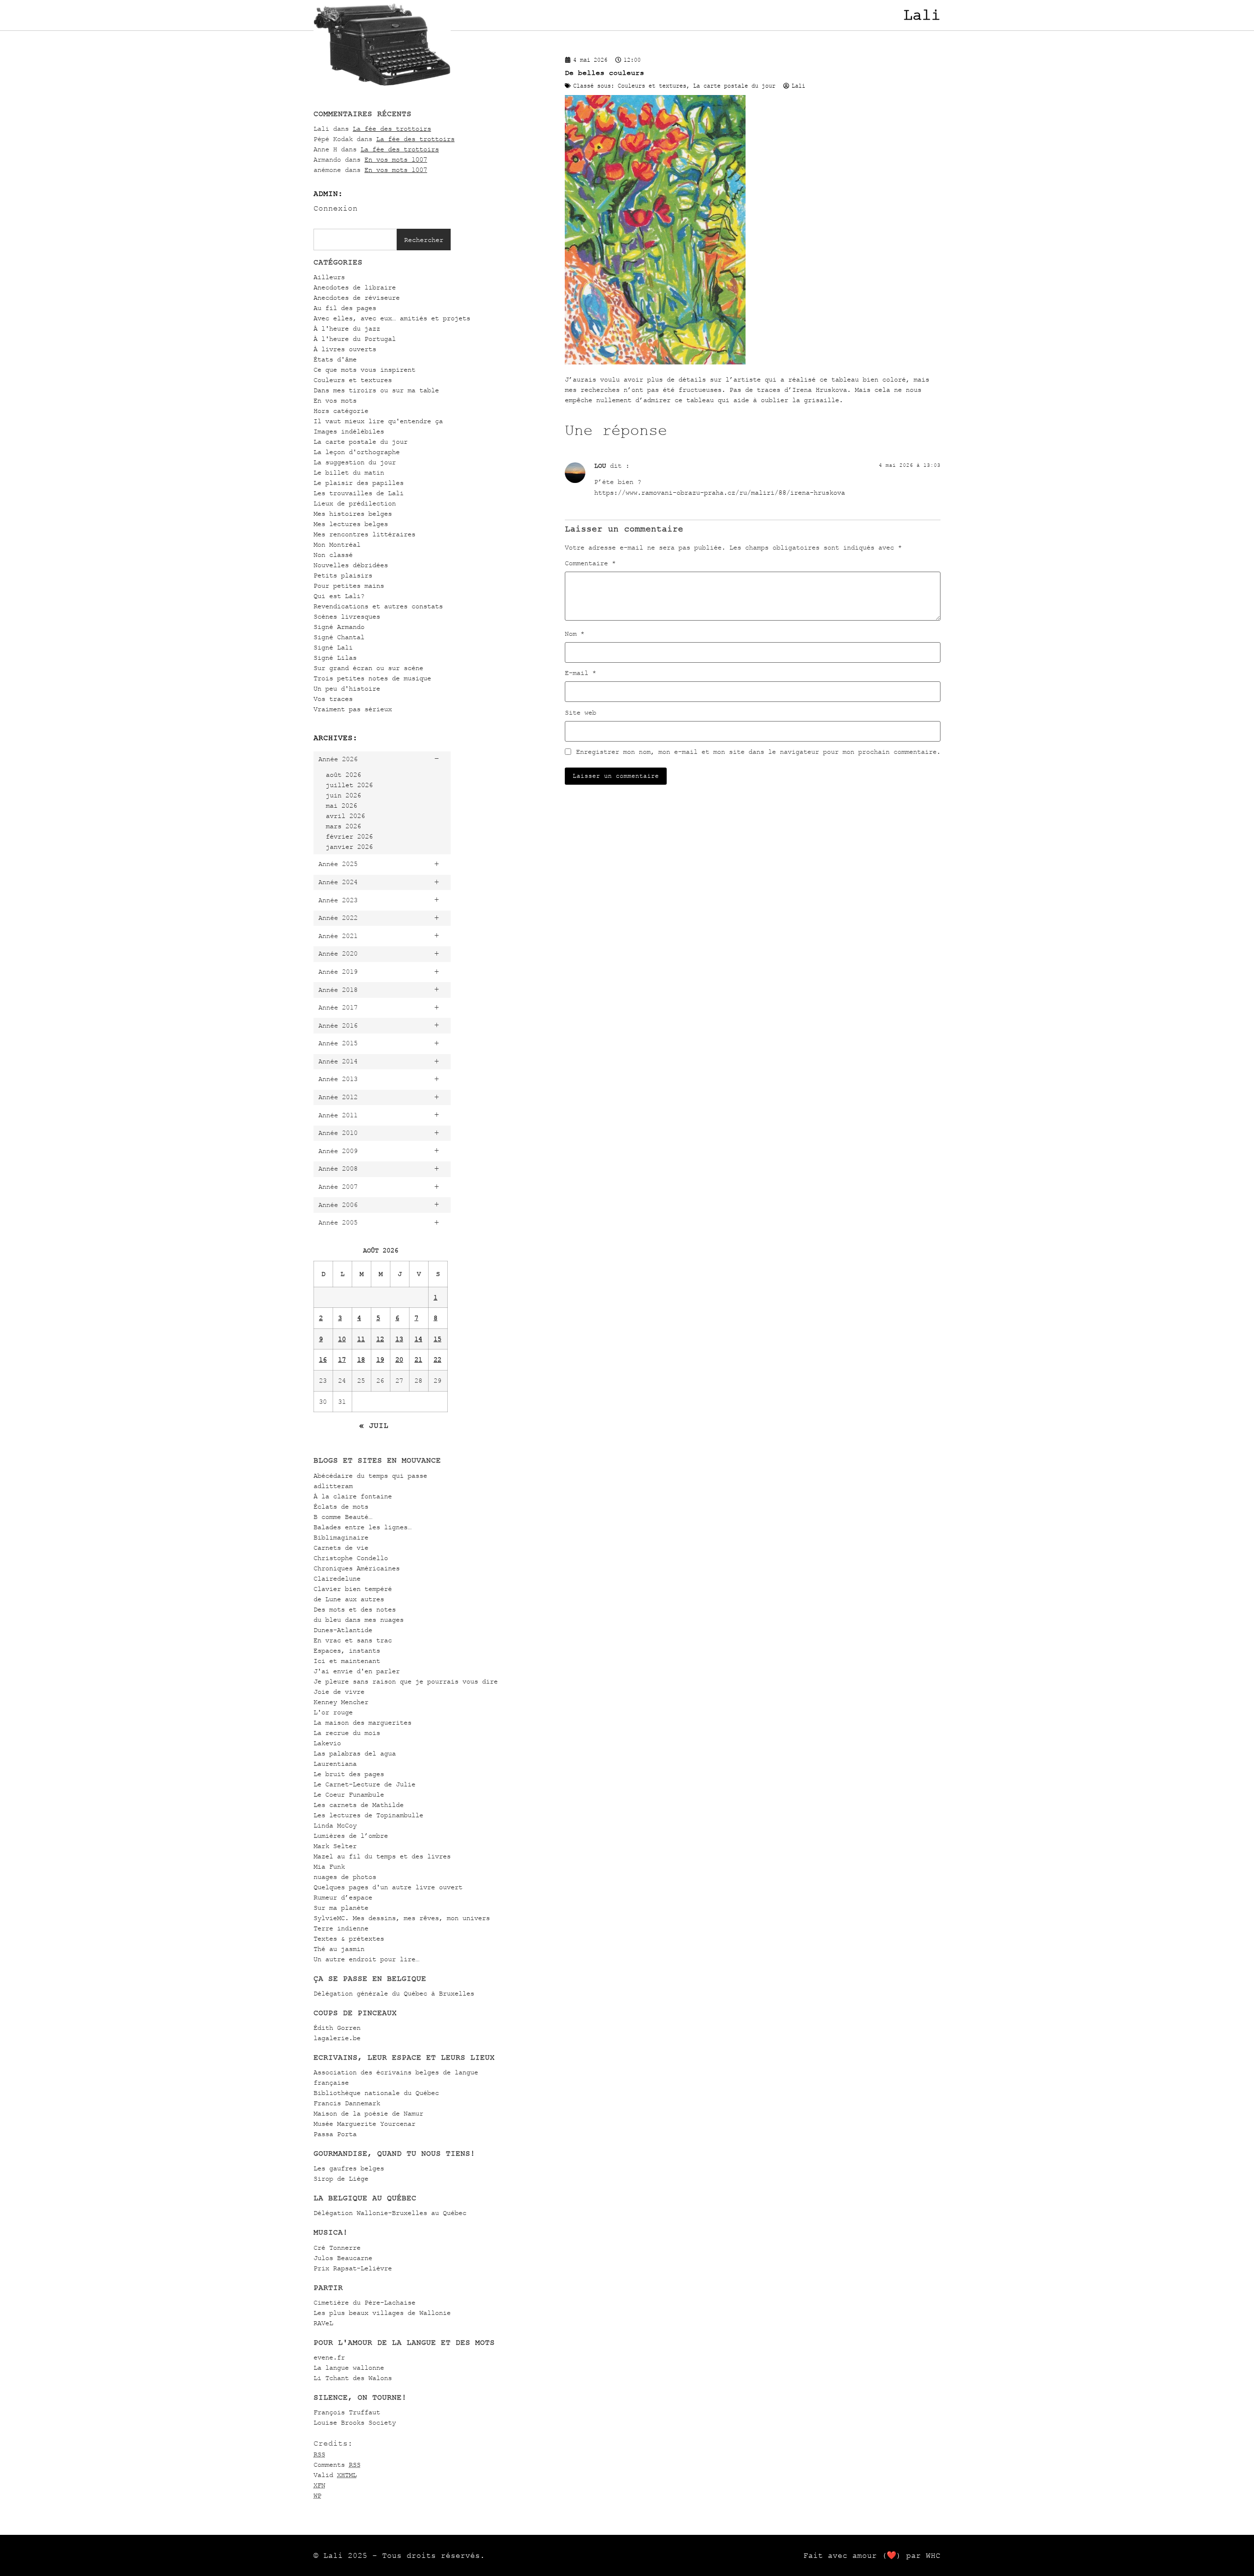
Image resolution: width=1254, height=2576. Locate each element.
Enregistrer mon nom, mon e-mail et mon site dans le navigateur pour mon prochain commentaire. (758, 752)
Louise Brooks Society (355, 2422)
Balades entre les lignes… (362, 1527)
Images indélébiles (349, 431)
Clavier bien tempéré (353, 1589)
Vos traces (333, 699)
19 (380, 1360)
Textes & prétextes (349, 1938)
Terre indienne (341, 1928)
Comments (337, 2465)
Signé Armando (339, 627)
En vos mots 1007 (396, 159)
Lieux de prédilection (355, 503)
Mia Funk (329, 1866)
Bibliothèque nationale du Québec (376, 2093)
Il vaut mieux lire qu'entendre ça (378, 421)
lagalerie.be (337, 2038)
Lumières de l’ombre (351, 1836)
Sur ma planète (341, 1908)
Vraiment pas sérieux (353, 709)
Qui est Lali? (339, 596)
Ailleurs (329, 277)
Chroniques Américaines (357, 1568)
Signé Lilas (335, 658)
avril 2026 (345, 816)
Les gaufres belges (349, 2168)
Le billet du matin (349, 472)
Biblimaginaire (341, 1537)
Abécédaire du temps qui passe (370, 1476)
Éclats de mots (341, 1506)
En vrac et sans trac (353, 1640)
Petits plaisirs (343, 575)
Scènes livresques (347, 616)
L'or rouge (333, 1712)
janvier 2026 (349, 847)
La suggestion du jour (355, 462)
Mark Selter (335, 1846)
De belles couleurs (604, 73)
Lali (922, 15)
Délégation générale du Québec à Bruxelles (394, 1993)
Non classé (333, 555)
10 (342, 1339)
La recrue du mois (347, 1733)
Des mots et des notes (355, 1609)
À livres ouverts (345, 349)
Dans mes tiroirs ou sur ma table (376, 390)
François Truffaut (347, 2412)
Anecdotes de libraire (355, 287)
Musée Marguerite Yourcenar (364, 2124)
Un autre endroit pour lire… (366, 1959)
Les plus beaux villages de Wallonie (382, 2313)
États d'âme (335, 359)
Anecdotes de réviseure (357, 298)
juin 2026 (343, 795)
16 (323, 1360)
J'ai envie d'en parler (357, 1671)
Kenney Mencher (341, 1702)
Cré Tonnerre (337, 2248)
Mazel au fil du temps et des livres (382, 1856)
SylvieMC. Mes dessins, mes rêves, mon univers (402, 1918)
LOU (600, 466)
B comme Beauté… (343, 1517)
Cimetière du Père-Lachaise (364, 2302)
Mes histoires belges (353, 514)
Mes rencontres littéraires (364, 534)
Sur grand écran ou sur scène (368, 668)
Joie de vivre (339, 1692)
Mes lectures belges (351, 524)
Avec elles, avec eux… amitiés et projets (392, 318)
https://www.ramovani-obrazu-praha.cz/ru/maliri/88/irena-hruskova (720, 493)
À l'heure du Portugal (355, 339)
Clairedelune (337, 1578)
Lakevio (327, 1743)
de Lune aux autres (349, 1599)
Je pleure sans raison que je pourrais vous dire (406, 1681)
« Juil (374, 1425)
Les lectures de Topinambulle (368, 1815)
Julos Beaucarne (343, 2258)
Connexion (336, 208)
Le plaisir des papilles (359, 483)
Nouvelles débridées (351, 565)
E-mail (580, 673)
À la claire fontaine (353, 1496)
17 (342, 1360)
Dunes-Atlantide (343, 1630)
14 (418, 1339)
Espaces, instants (347, 1650)
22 (437, 1360)
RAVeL (323, 2323)
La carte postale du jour (361, 442)
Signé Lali (333, 647)
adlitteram (333, 1486)
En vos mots (335, 400)
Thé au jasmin (339, 1949)
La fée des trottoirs (392, 129)
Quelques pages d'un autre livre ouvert (388, 1887)
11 (361, 1339)
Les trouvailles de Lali (359, 493)
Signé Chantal (339, 637)
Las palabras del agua (355, 1753)
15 (437, 1339)
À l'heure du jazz (347, 328)
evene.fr (329, 2357)
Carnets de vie (341, 1548)
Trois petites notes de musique (372, 678)
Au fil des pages (345, 308)
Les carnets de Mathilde (359, 1805)
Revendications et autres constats (378, 606)
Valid (335, 2475)
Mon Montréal (337, 544)
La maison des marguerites (362, 1722)
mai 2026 (341, 806)
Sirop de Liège (341, 2179)
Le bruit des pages (349, 1774)
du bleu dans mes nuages (359, 1620)
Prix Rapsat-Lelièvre (353, 2268)
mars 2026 (343, 826)
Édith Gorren (337, 2028)
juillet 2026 (349, 785)
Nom (575, 634)
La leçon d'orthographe (357, 452)
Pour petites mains (349, 586)
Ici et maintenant (347, 1661)
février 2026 (349, 836)
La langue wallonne (349, 2368)
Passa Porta (335, 2134)
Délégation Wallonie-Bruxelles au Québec (390, 2213)
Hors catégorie (341, 411)
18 (361, 1360)
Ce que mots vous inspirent (364, 370)
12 (380, 1339)
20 (399, 1360)
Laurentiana (335, 1764)
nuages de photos (345, 1877)
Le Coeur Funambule (349, 1794)
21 (418, 1360)
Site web (580, 713)
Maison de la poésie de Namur (368, 2113)
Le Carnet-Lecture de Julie (364, 1784)
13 (399, 1339)
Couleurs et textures (353, 380)
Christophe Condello (351, 1558)
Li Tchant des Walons (353, 2378)
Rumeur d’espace (343, 1897)
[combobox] (355, 240)
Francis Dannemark (347, 2103)
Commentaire (590, 563)
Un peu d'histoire (347, 688)
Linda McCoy (335, 1825)
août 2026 (343, 775)
